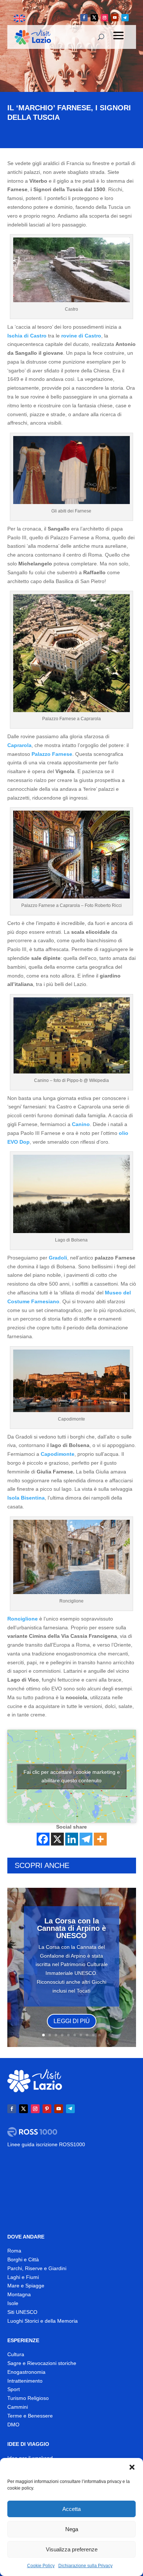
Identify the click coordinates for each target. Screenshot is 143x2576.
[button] (132, 2467)
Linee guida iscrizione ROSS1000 (46, 2144)
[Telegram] (86, 1839)
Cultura (16, 2354)
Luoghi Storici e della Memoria (43, 2321)
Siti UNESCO (22, 2312)
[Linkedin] (72, 1839)
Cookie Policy (41, 2566)
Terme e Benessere (30, 2416)
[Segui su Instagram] (104, 18)
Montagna (19, 2294)
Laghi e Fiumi (23, 2277)
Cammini (18, 2407)
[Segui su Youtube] (115, 18)
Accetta (71, 2509)
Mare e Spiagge (26, 2286)
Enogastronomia (26, 2372)
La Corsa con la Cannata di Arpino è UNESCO (71, 1928)
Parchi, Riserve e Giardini (37, 2268)
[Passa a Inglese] (19, 19)
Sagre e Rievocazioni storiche (42, 2363)
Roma (14, 2251)
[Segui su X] (94, 18)
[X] (57, 1839)
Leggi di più (72, 2021)
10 (100, 2035)
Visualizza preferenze (72, 2549)
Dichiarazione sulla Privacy (85, 2566)
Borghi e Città (23, 2259)
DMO (13, 2425)
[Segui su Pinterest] (47, 2109)
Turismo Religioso (28, 2398)
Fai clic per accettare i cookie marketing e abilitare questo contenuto (72, 1776)
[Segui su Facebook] (84, 18)
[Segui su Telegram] (125, 18)
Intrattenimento (25, 2381)
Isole (13, 2303)
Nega (72, 2529)
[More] (100, 1839)
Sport (14, 2389)
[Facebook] (43, 1839)
